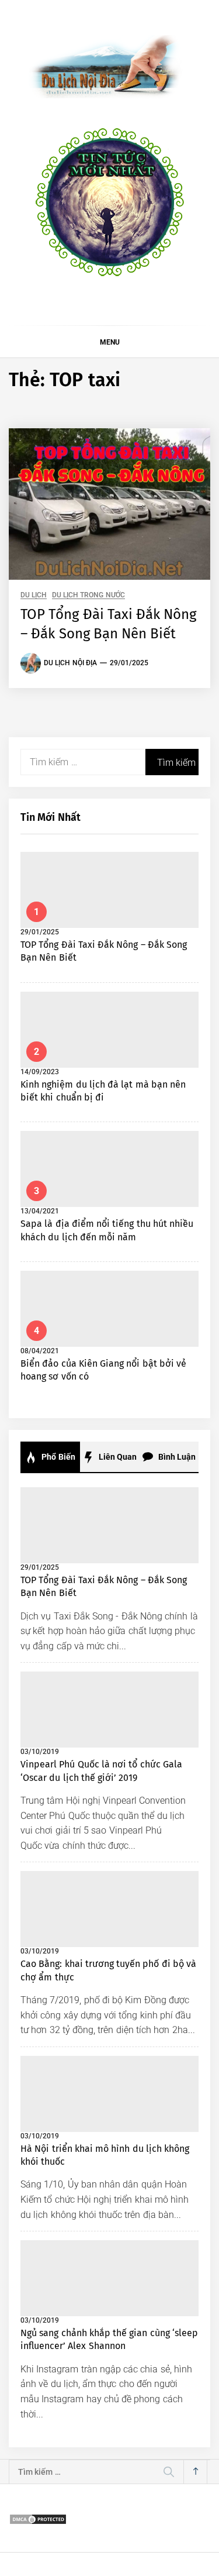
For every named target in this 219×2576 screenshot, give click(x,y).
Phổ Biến (58, 1457)
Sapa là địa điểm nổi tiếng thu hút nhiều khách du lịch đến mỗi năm (135, 2098)
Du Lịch (34, 595)
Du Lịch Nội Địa (70, 663)
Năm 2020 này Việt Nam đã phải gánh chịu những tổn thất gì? (136, 2548)
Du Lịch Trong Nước (88, 595)
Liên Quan (117, 1457)
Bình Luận (176, 1457)
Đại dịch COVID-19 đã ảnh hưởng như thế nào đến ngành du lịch (139, 2491)
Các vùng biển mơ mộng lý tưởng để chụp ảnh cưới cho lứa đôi (135, 2249)
